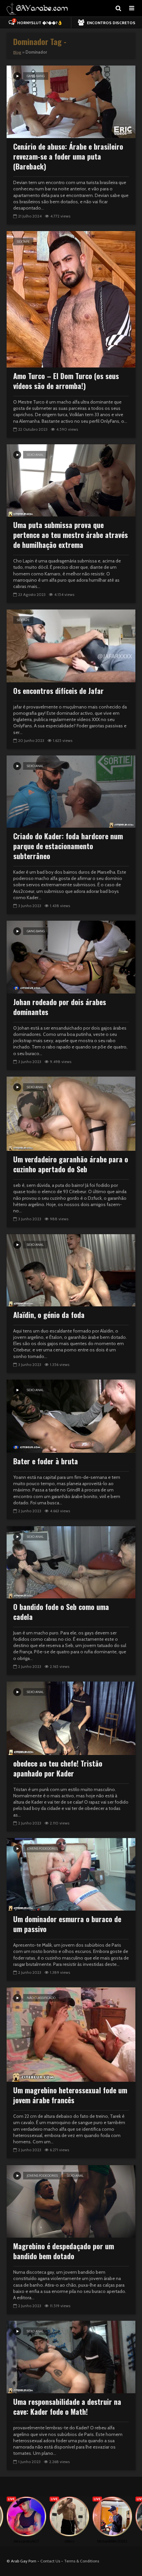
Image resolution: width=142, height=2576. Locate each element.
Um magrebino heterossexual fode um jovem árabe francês (70, 2095)
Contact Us (50, 2561)
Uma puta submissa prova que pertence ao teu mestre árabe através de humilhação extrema (71, 535)
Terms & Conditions (82, 2561)
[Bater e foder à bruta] (71, 1415)
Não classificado (41, 1998)
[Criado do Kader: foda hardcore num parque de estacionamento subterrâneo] (71, 791)
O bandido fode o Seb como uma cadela (61, 1612)
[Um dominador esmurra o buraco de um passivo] (71, 1874)
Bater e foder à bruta (46, 1461)
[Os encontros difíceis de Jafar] (71, 645)
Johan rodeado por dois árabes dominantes (60, 1007)
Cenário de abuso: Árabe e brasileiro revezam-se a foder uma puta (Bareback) (68, 156)
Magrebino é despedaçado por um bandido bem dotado (64, 2251)
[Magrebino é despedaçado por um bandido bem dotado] (71, 2201)
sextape (23, 242)
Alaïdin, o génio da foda (49, 1315)
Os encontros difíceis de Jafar (58, 691)
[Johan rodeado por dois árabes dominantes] (71, 957)
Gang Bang (36, 76)
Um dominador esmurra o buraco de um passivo (67, 1924)
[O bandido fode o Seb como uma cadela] (71, 1562)
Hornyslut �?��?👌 (38, 22)
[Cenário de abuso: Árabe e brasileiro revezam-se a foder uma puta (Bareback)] (71, 101)
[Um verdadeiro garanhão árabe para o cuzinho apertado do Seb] (71, 1113)
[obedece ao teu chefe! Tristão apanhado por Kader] (71, 1718)
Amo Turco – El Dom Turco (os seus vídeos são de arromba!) (66, 381)
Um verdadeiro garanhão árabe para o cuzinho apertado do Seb (71, 1164)
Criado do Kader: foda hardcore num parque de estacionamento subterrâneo (68, 846)
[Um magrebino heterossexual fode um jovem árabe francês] (71, 2034)
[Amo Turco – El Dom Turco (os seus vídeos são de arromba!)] (71, 299)
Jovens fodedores (42, 1848)
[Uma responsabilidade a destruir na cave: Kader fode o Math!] (71, 2357)
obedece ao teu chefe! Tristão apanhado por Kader (58, 1768)
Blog (17, 52)
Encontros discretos (111, 23)
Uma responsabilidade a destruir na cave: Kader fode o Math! (67, 2406)
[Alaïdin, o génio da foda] (71, 1270)
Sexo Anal (35, 455)
